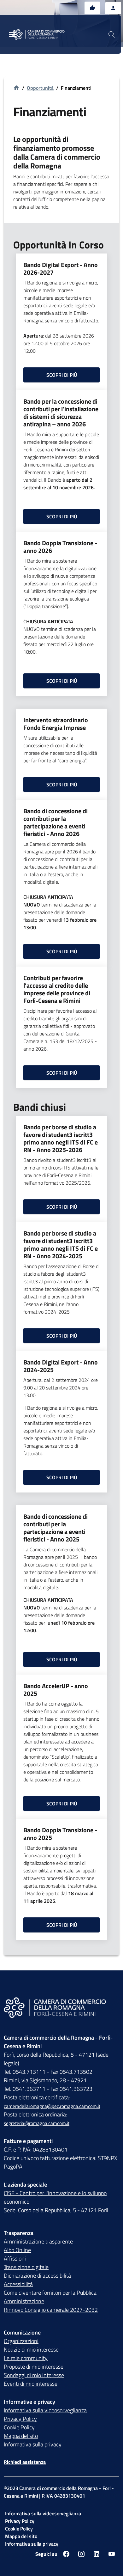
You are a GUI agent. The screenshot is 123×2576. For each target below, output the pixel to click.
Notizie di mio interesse (31, 2350)
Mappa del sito (21, 2436)
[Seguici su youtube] (112, 2554)
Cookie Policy (19, 2427)
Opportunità (40, 88)
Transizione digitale (26, 2267)
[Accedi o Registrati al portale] (113, 8)
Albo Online (17, 2250)
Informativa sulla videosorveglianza (45, 2410)
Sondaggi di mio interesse (34, 2375)
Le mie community (26, 2358)
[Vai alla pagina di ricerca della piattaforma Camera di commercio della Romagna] (112, 34)
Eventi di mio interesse (31, 2384)
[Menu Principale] (13, 35)
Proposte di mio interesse (34, 2367)
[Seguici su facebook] (66, 2554)
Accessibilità (18, 2284)
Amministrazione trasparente (38, 2241)
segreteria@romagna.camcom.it (37, 2123)
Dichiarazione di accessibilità (37, 2276)
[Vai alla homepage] (42, 34)
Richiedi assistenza (25, 2462)
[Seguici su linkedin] (97, 2554)
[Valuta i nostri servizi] (92, 8)
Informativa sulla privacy (33, 2444)
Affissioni (15, 2259)
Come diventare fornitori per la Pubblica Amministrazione (50, 2297)
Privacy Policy (20, 2419)
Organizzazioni (21, 2341)
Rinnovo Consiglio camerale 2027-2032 (51, 2310)
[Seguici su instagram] (81, 2554)
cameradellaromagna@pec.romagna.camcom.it (52, 2106)
